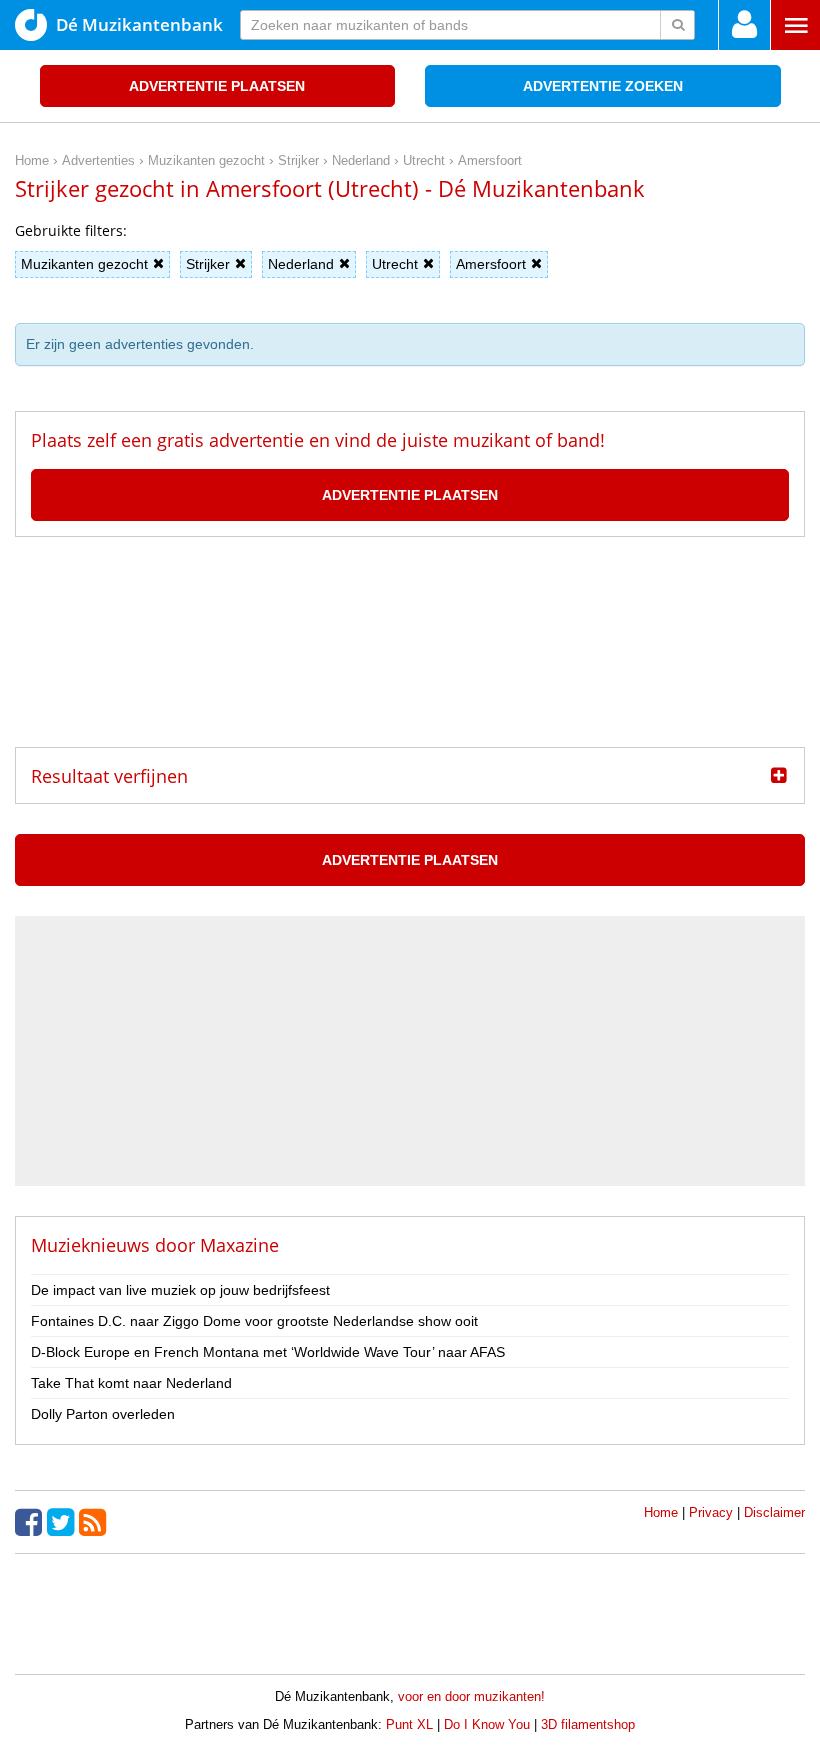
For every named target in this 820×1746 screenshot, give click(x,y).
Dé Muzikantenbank (139, 24)
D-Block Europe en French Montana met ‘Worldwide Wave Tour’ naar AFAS (268, 1352)
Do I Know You (487, 1724)
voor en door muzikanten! (471, 1696)
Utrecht (395, 264)
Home (661, 1512)
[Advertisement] (410, 642)
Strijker (208, 264)
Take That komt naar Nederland (131, 1383)
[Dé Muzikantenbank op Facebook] (31, 1522)
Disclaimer (774, 1512)
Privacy (711, 1512)
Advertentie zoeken (603, 86)
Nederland (301, 264)
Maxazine (239, 1245)
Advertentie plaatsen (217, 86)
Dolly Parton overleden (103, 1414)
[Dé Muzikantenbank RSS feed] (95, 1522)
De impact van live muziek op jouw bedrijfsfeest (180, 1290)
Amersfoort (491, 264)
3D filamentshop (588, 1724)
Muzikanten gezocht (84, 264)
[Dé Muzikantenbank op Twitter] (63, 1522)
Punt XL (409, 1724)
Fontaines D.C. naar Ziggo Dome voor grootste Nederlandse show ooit (254, 1321)
